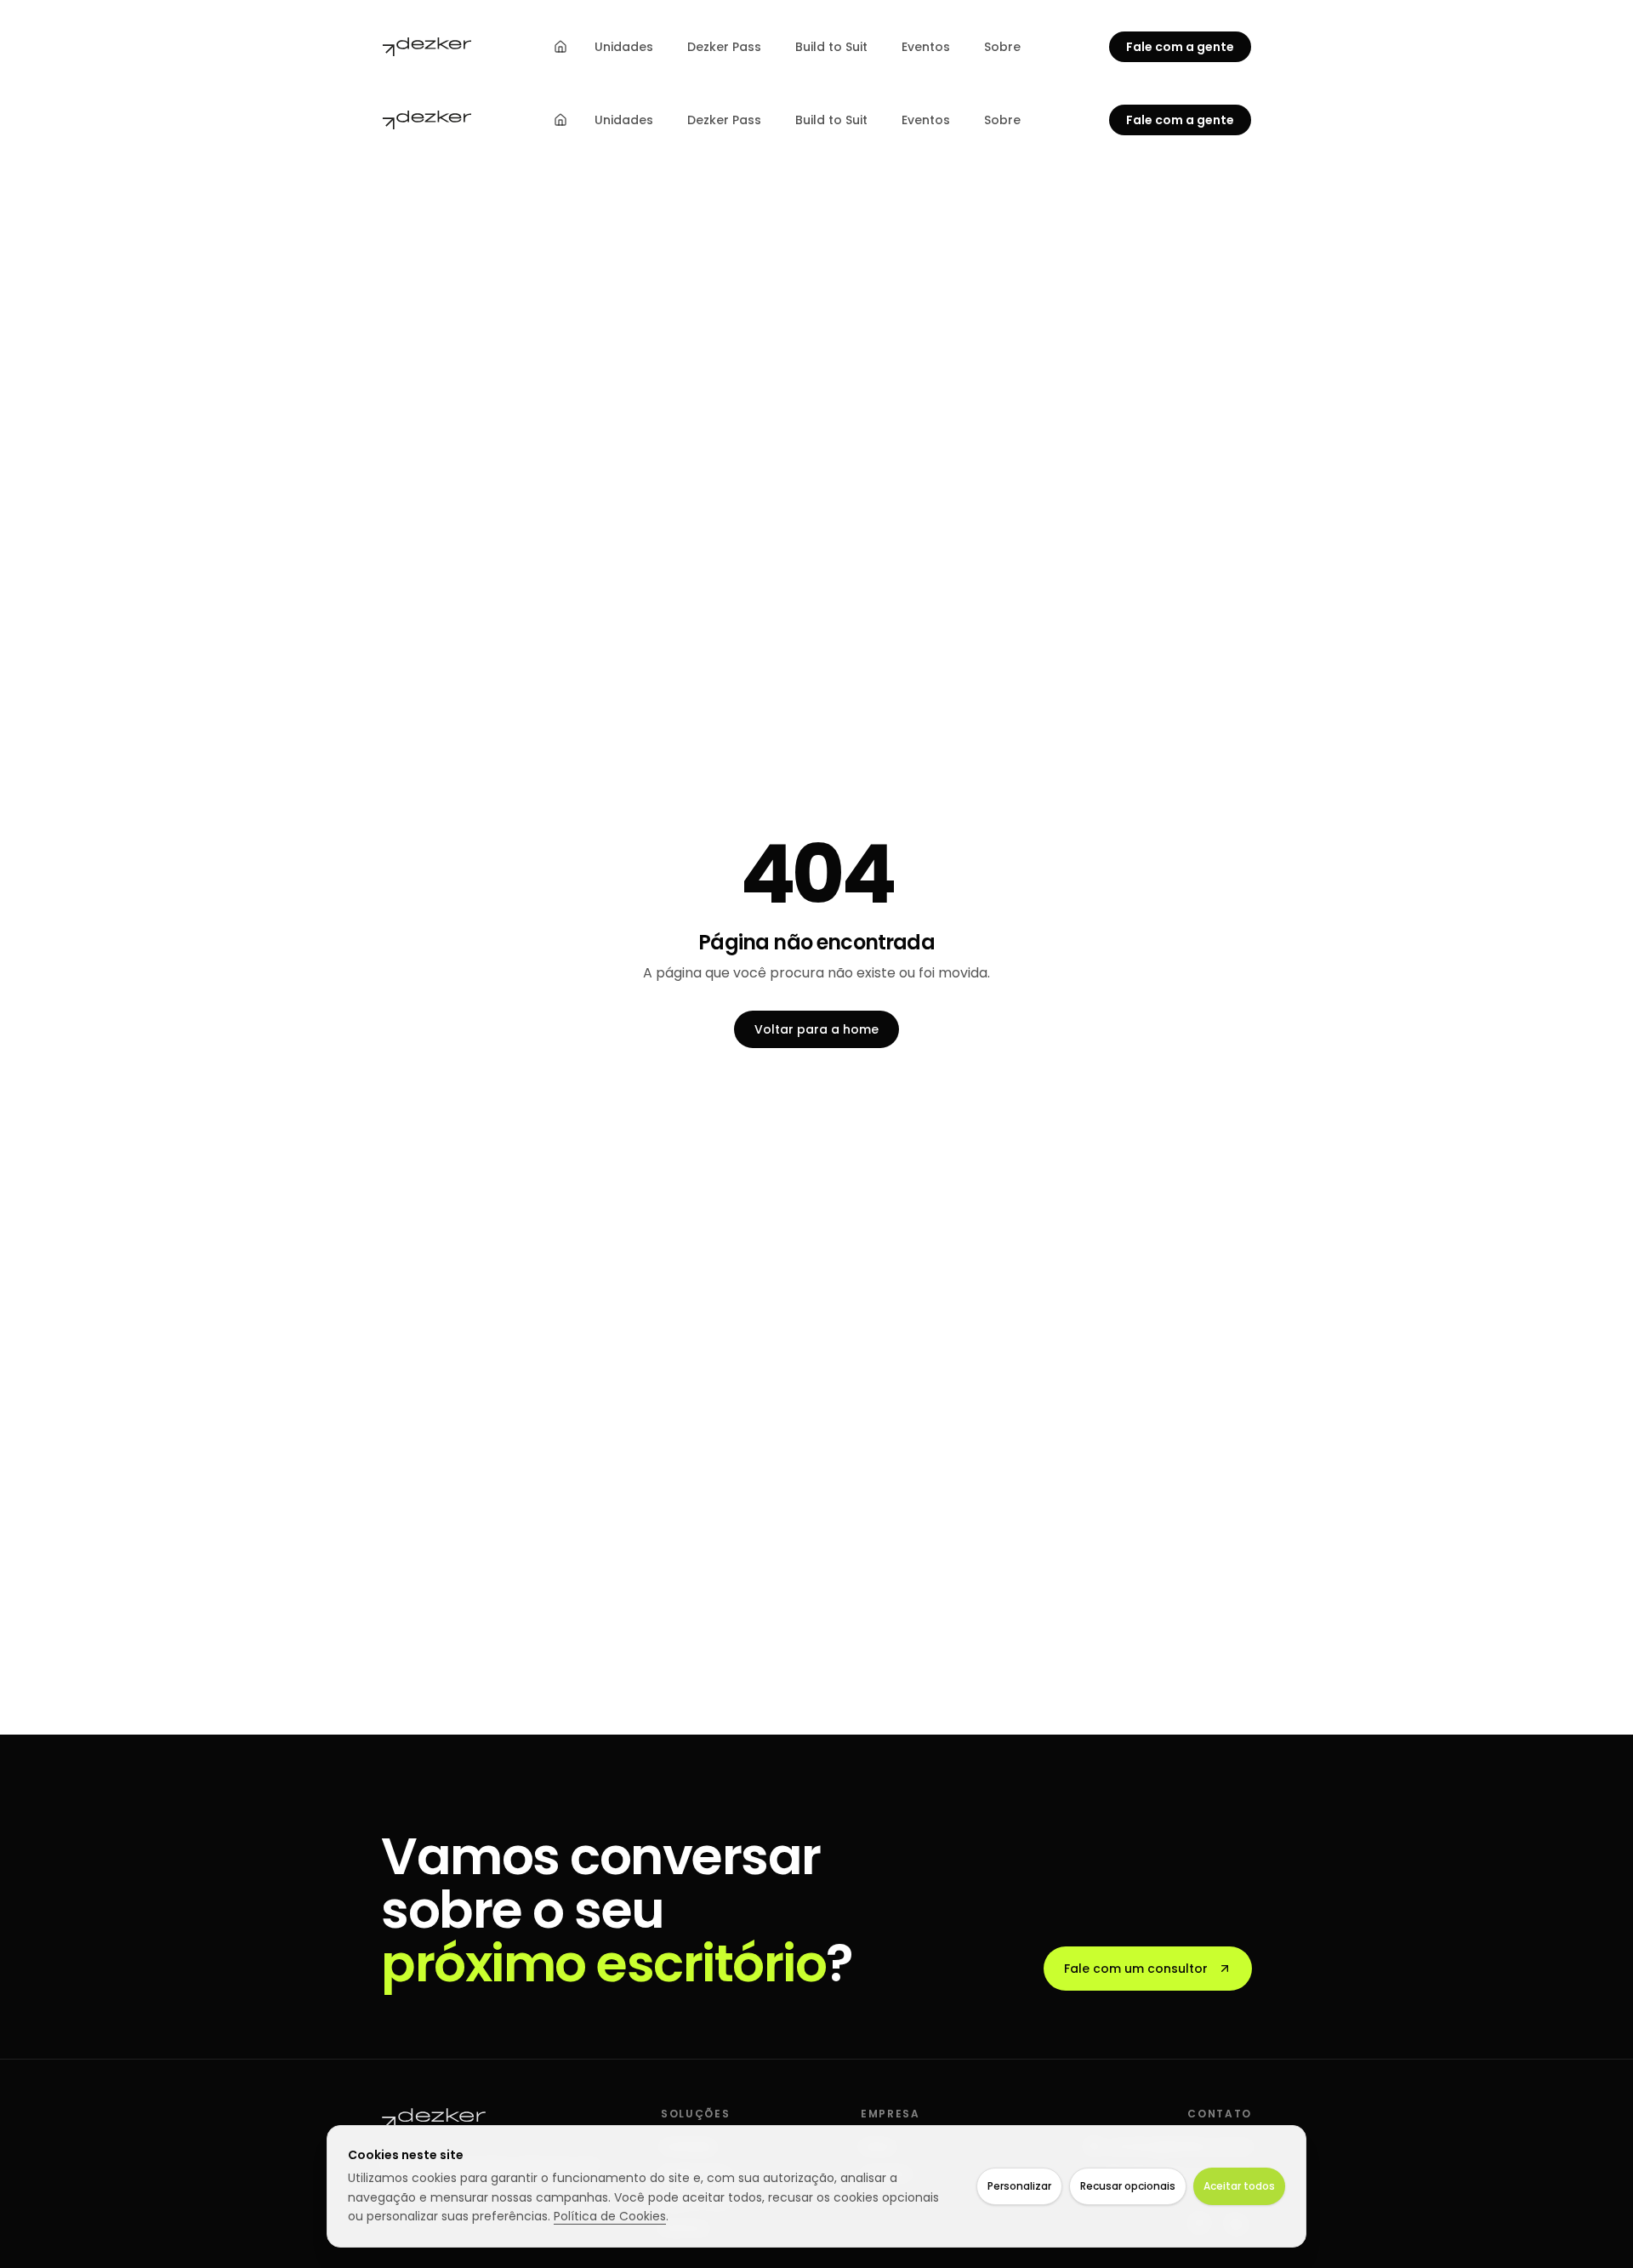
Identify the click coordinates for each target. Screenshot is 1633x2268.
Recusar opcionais (1128, 2186)
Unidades (624, 47)
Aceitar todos (1239, 2186)
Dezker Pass (724, 47)
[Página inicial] (560, 47)
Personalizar (1019, 2186)
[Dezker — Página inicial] (427, 47)
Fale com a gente (1180, 47)
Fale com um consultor (1136, 1969)
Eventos (926, 47)
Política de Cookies (610, 2216)
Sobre (1002, 47)
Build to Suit (831, 47)
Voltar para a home (816, 1029)
